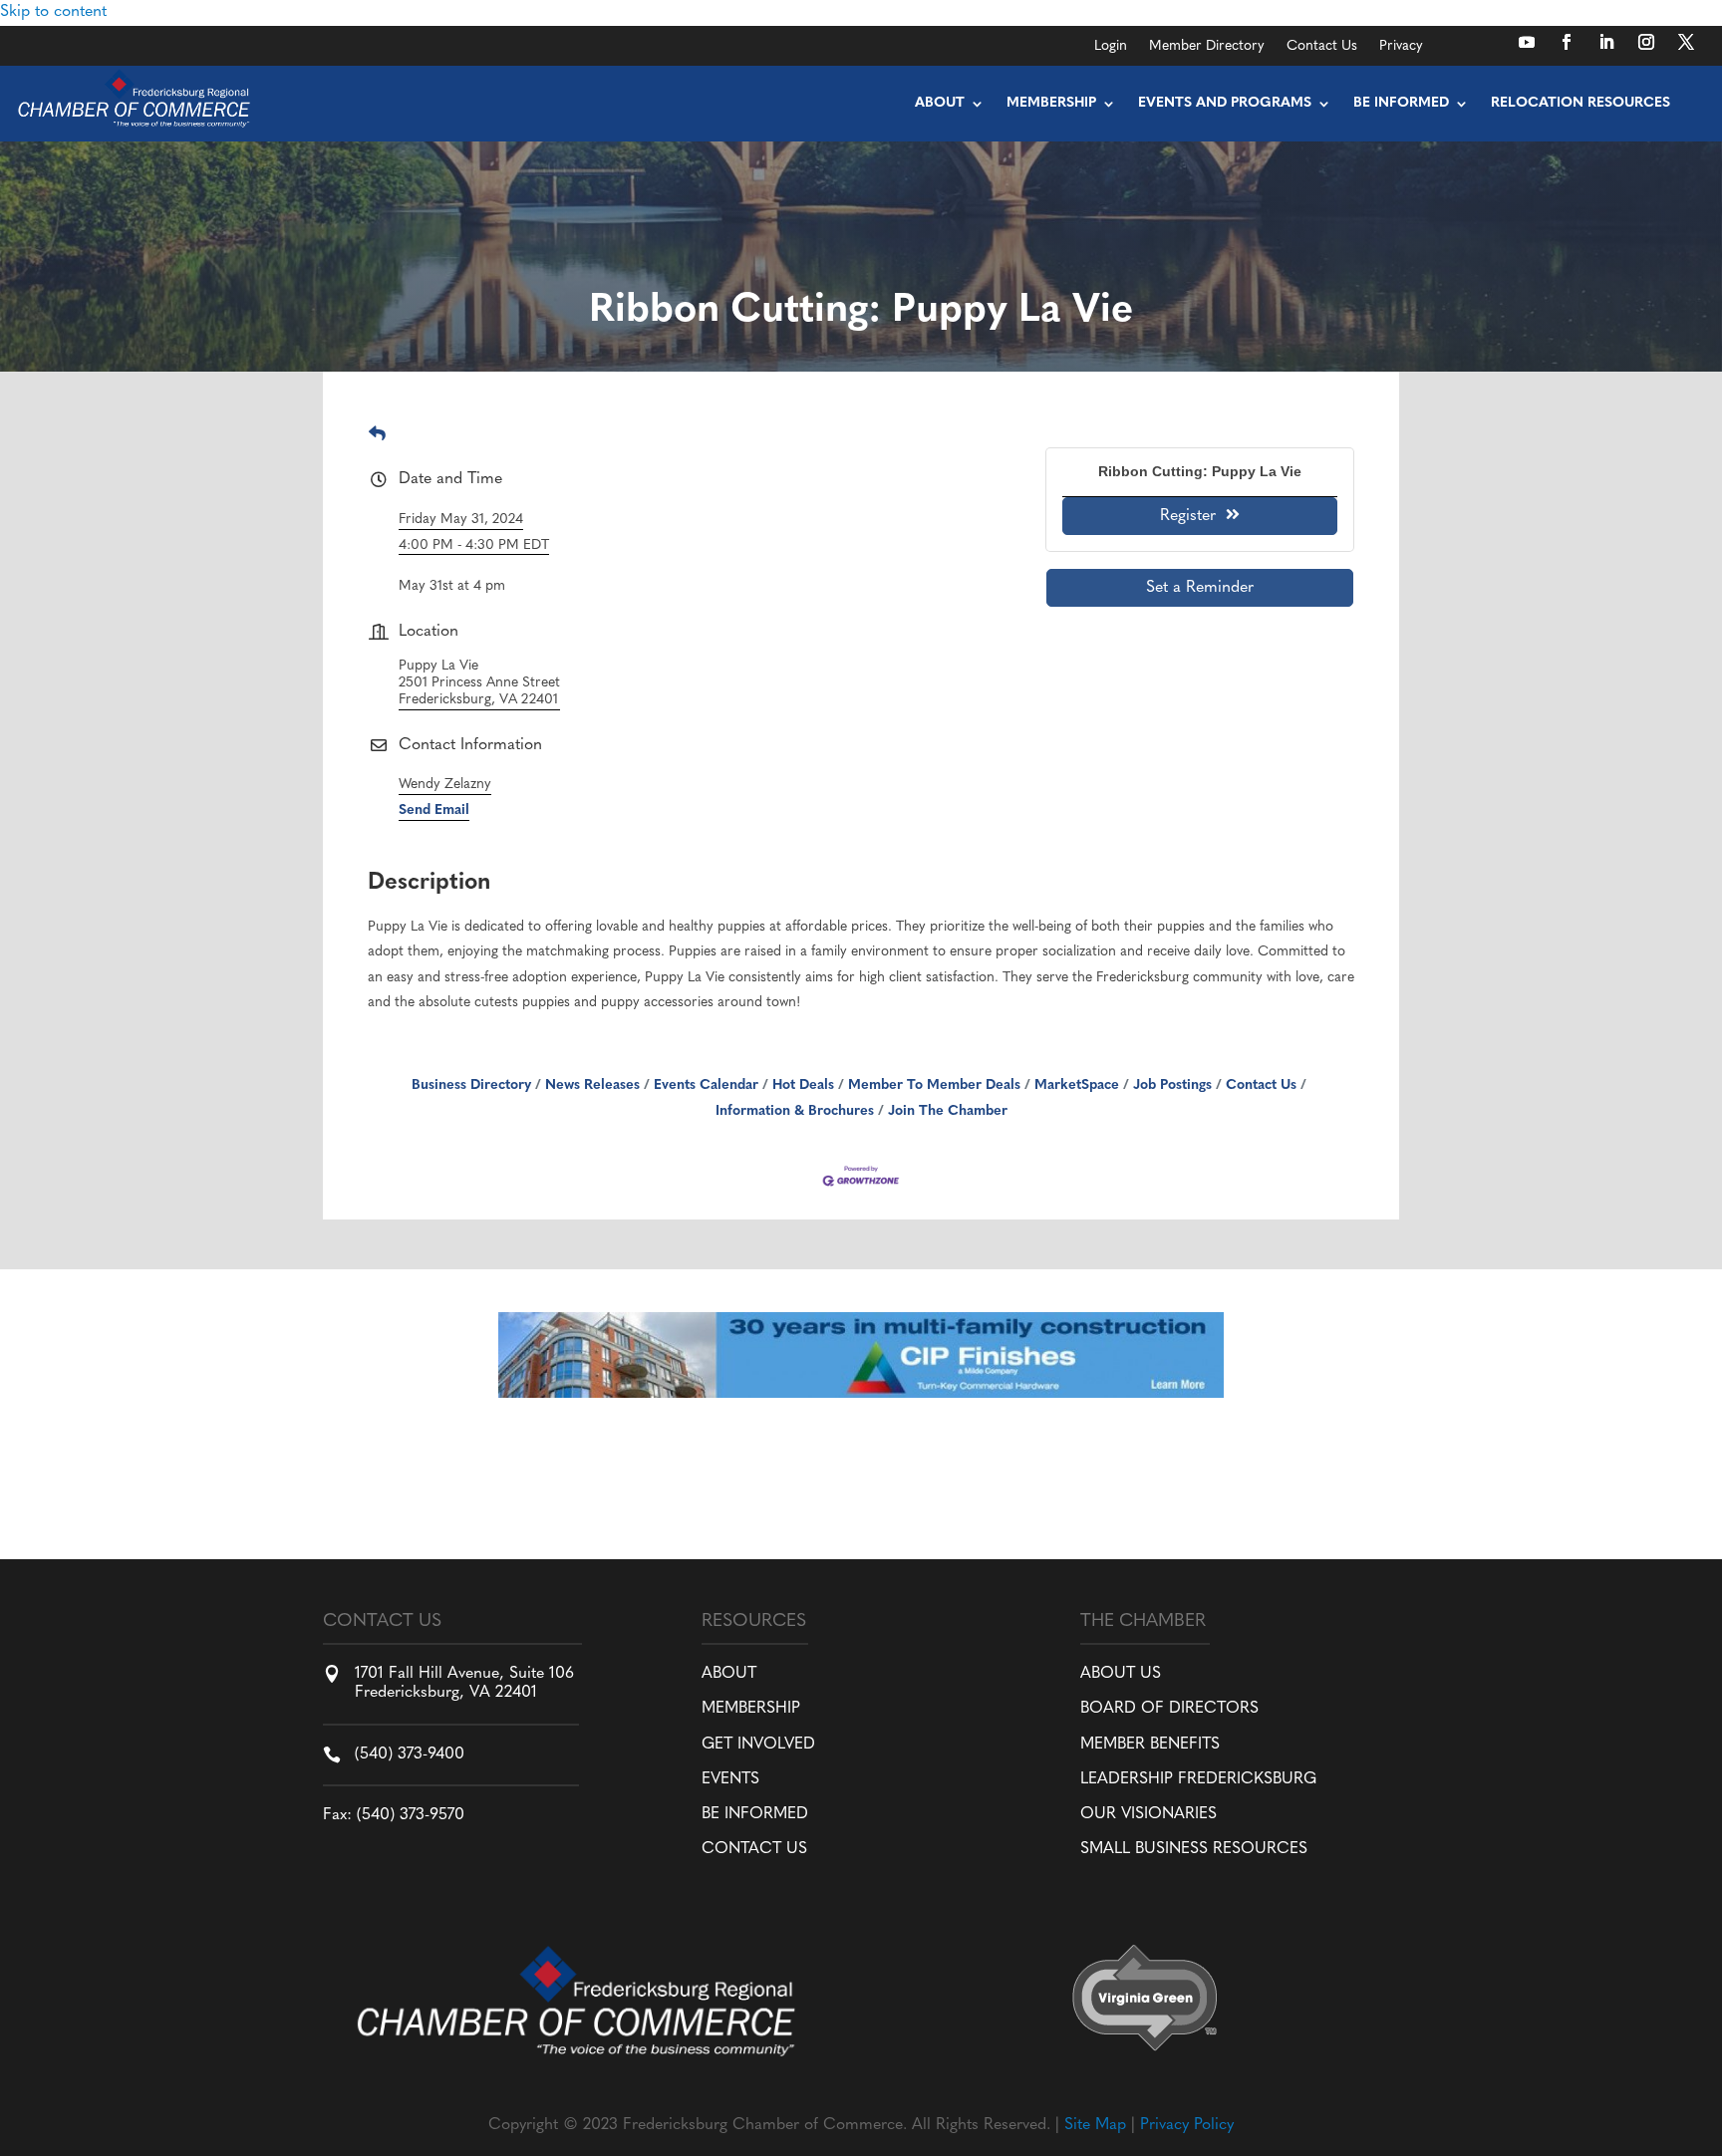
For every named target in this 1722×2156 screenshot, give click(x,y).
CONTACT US (754, 1849)
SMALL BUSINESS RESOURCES (1194, 1849)
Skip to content (53, 12)
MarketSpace (1077, 1085)
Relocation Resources (1580, 103)
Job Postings (1172, 1085)
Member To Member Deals (934, 1085)
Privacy (1401, 47)
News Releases (592, 1085)
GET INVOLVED (758, 1745)
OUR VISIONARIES (1148, 1814)
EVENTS (730, 1779)
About (940, 103)
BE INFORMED (755, 1814)
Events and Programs (1225, 103)
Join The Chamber (948, 1111)
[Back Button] (377, 435)
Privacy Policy (1187, 2125)
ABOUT (729, 1674)
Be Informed (1401, 103)
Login (1111, 47)
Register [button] (1188, 516)
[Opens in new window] (1527, 42)
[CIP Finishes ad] (861, 1394)
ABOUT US (1121, 1674)
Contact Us (1322, 47)
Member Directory (1207, 47)
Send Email (434, 810)
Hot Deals (803, 1085)
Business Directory (471, 1085)
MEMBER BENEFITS (1150, 1745)
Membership (1051, 103)
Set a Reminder (1200, 588)
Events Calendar (706, 1085)
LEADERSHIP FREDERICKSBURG (1198, 1779)
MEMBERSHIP (751, 1709)
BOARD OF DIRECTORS (1169, 1709)
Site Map (1095, 2125)
